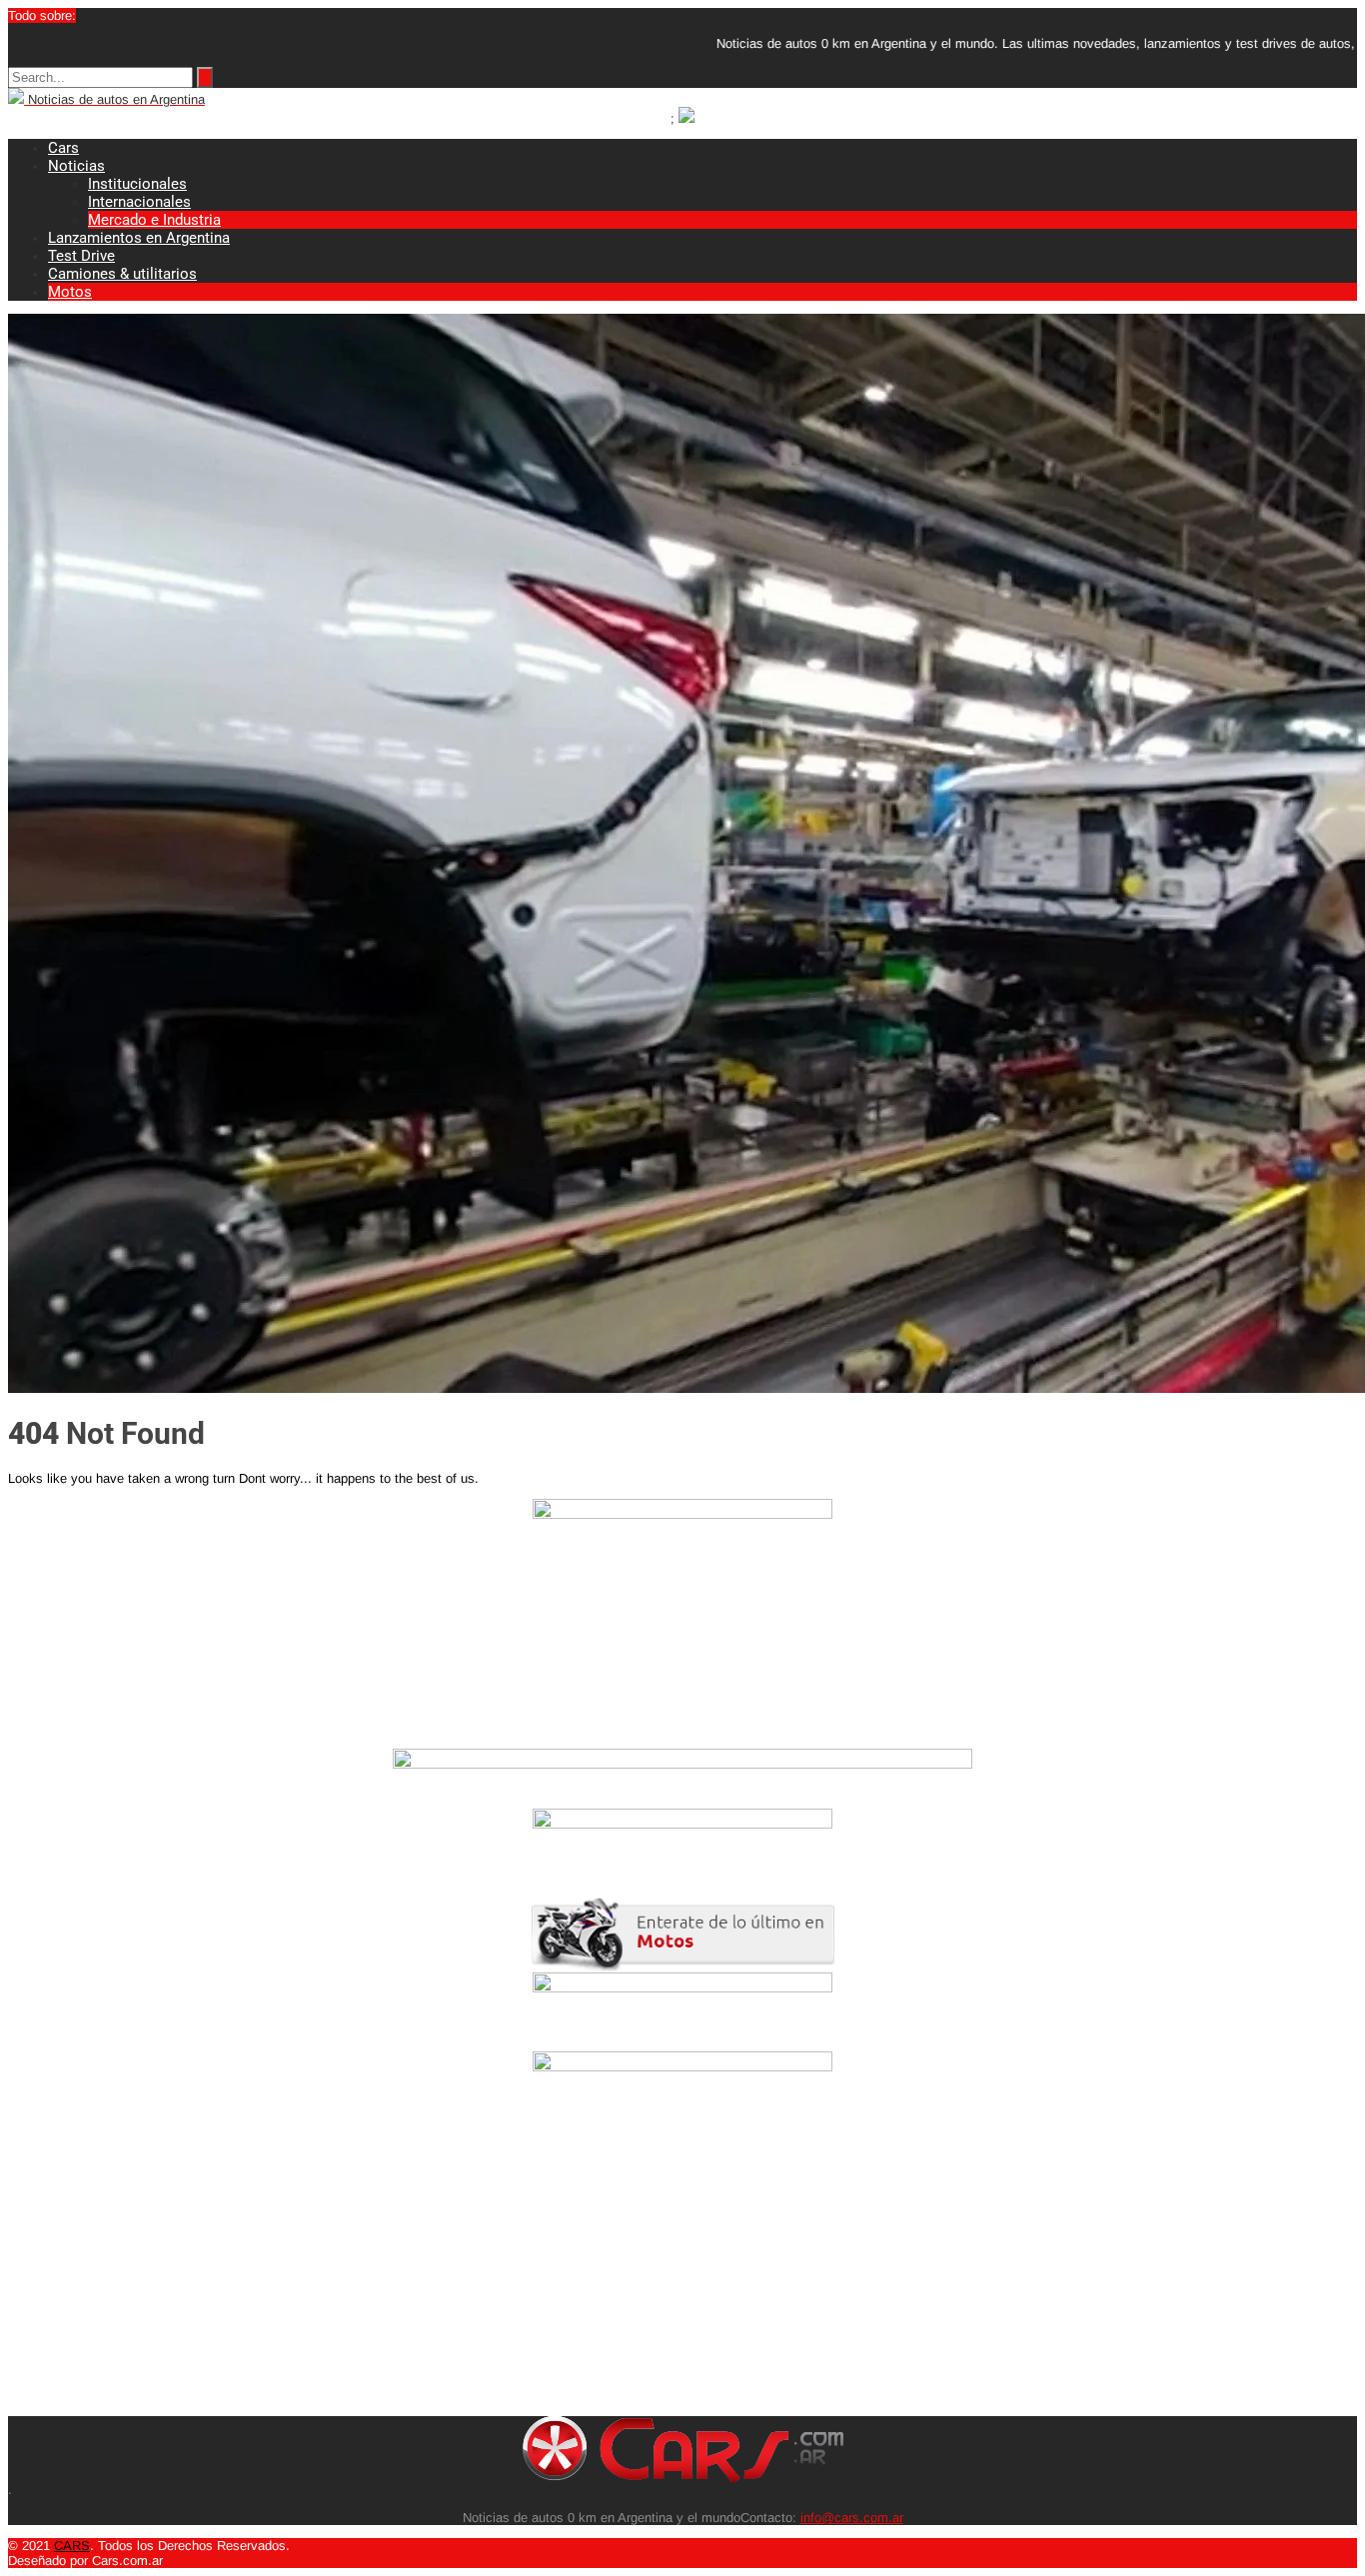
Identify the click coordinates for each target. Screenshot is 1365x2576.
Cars (63, 148)
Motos (70, 292)
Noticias (76, 166)
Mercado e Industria (154, 220)
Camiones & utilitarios (122, 274)
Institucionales (137, 184)
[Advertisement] (608, 2276)
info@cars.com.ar (852, 2518)
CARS (72, 2546)
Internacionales (139, 202)
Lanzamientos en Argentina (139, 238)
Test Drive (81, 256)
